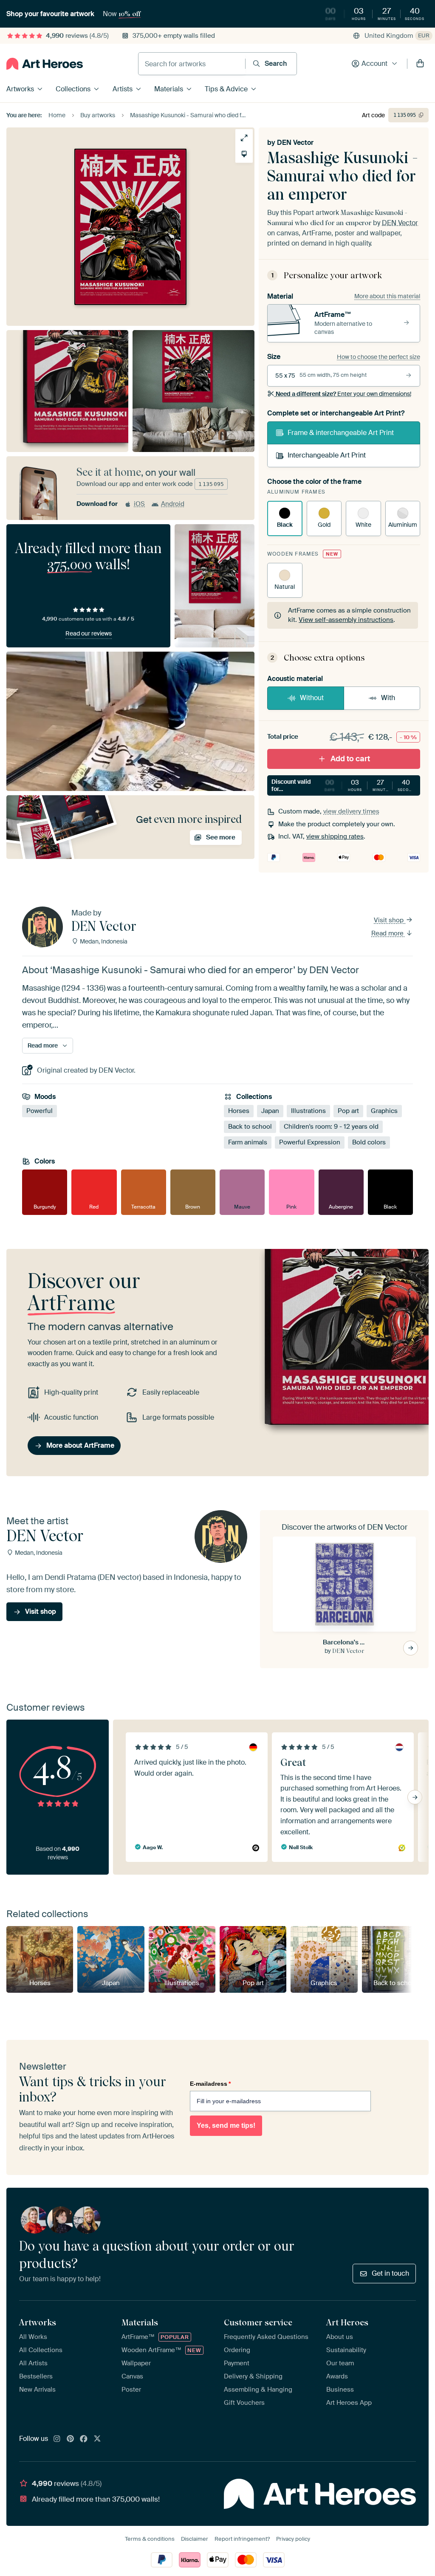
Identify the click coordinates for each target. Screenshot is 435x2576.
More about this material (387, 296)
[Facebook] (84, 2439)
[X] (97, 2439)
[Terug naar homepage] (45, 64)
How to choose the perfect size (379, 357)
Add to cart (350, 759)
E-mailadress (210, 2084)
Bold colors (369, 1143)
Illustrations (308, 1111)
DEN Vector (295, 143)
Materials (169, 89)
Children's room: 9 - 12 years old (331, 1127)
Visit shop (390, 920)
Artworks (20, 89)
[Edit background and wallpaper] (244, 154)
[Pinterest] (71, 2439)
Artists (123, 89)
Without (312, 698)
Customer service (258, 2322)
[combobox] (192, 64)
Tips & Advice (226, 89)
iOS (139, 504)
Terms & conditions (150, 2539)
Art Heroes (347, 2322)
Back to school (250, 1127)
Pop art (348, 1111)
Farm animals (248, 1143)
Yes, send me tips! (226, 2125)
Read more (388, 933)
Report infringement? (242, 2539)
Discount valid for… (344, 785)
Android (173, 504)
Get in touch (390, 2273)
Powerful (40, 1111)
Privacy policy (293, 2539)
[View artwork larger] (244, 138)
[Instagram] (57, 2439)
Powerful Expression (310, 1143)
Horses (239, 1111)
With (388, 698)
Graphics (384, 1111)
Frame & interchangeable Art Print (341, 433)
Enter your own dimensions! (343, 394)
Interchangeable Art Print (327, 455)
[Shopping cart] (420, 64)
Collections (73, 89)
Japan (270, 1111)
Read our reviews (89, 633)
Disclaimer (195, 2539)
